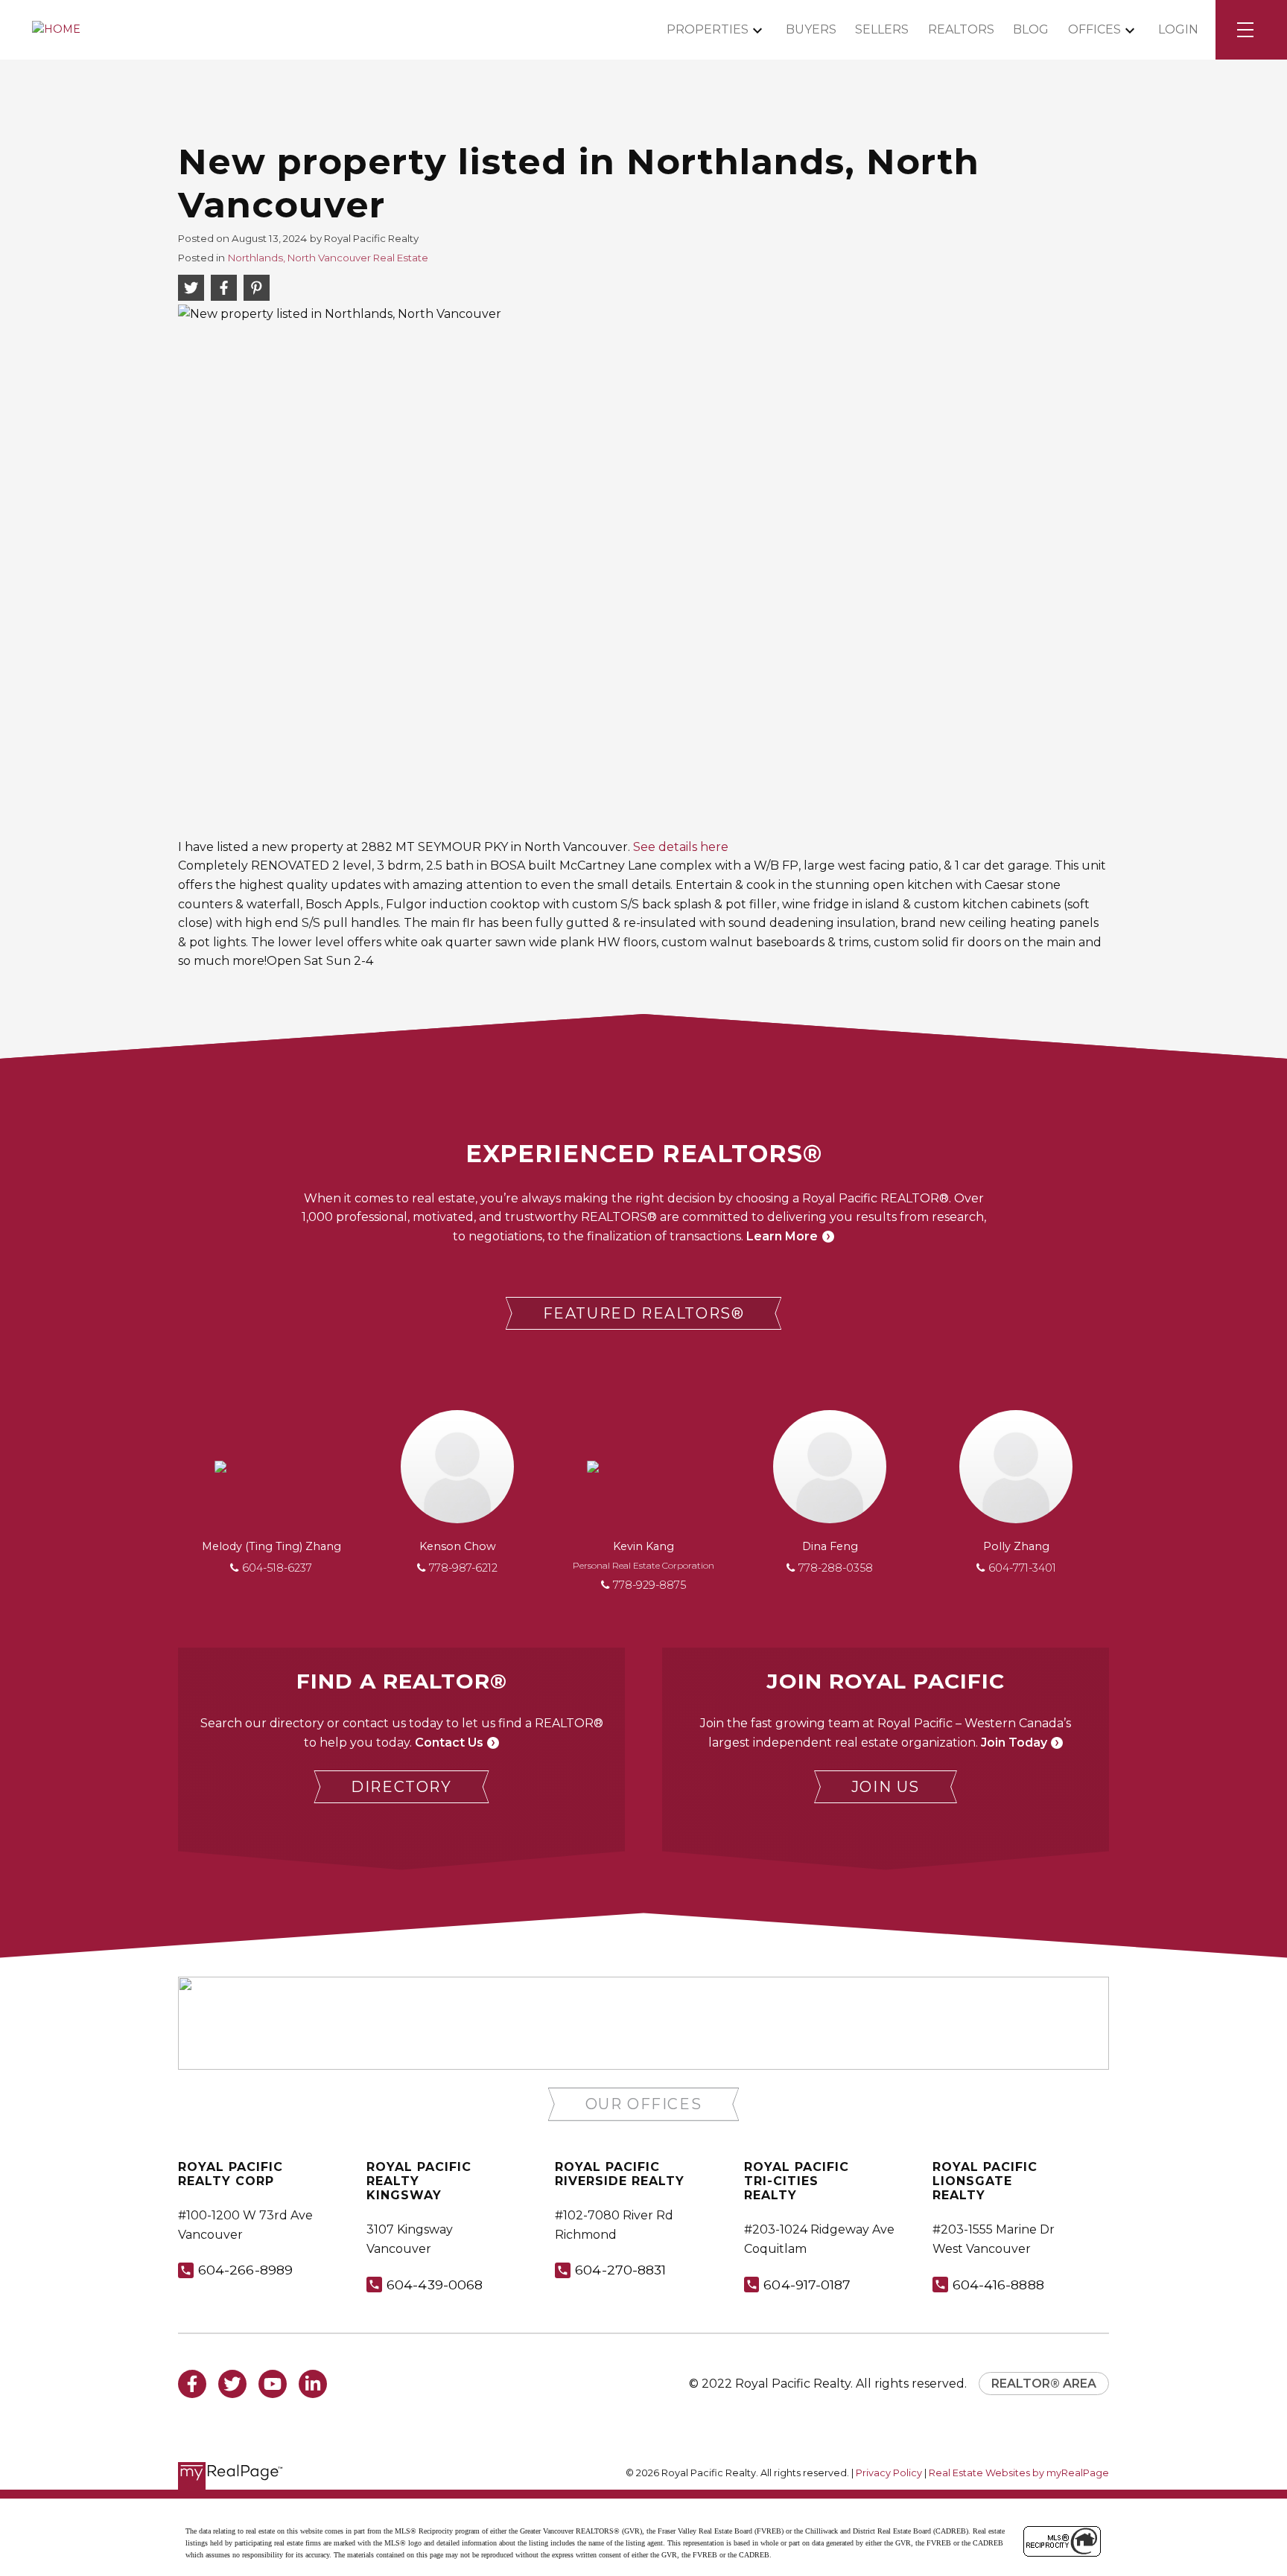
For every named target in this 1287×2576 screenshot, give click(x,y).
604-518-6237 (277, 1568)
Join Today (1014, 1743)
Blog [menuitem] (1031, 29)
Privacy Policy (889, 2473)
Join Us (886, 1787)
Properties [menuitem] (708, 29)
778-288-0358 (836, 1568)
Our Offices (644, 2104)
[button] (644, 1314)
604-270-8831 (620, 2270)
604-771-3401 (1022, 1568)
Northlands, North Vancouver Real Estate (328, 258)
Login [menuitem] (1178, 29)
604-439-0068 (435, 2285)
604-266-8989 (245, 2270)
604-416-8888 (998, 2285)
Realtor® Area (1044, 2384)
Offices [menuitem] (1094, 29)
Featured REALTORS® (644, 1313)
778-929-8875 (649, 1585)
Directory (401, 1787)
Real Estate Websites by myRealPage (1019, 2473)
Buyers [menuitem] (811, 29)
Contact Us (449, 1743)
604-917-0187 (807, 2285)
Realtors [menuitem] (961, 29)
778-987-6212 (463, 1568)
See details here (681, 847)
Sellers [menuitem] (882, 29)
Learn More (782, 1236)
